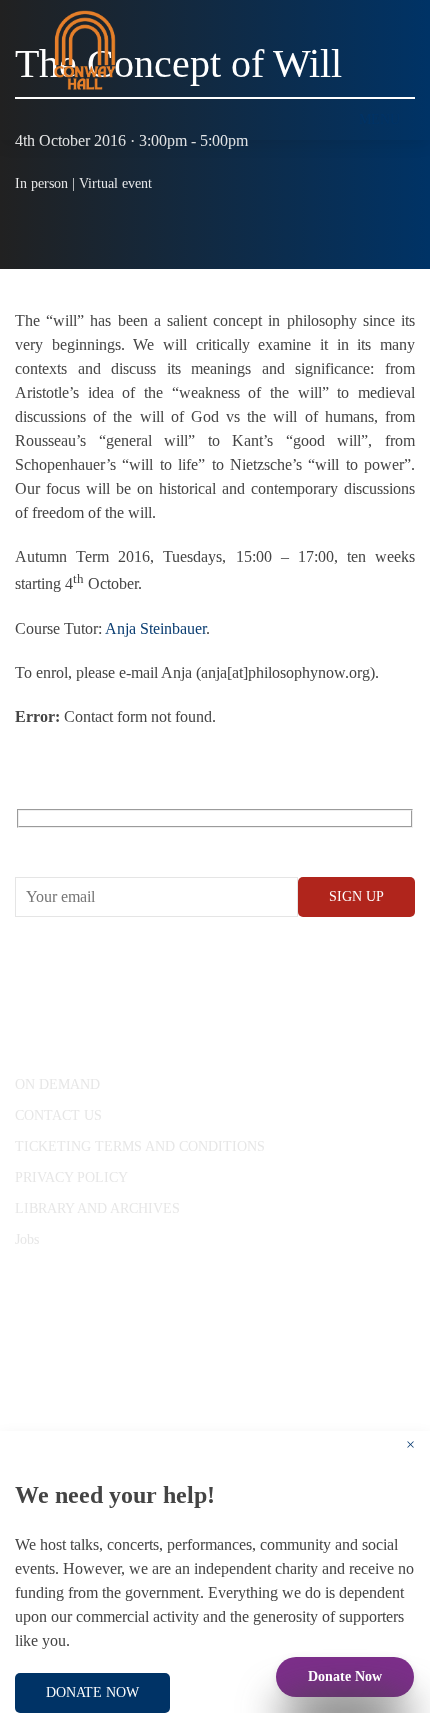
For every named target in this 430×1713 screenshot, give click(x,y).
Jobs (27, 1239)
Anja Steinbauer (155, 628)
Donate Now (345, 1676)
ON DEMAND (57, 1084)
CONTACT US (58, 1115)
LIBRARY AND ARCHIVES (97, 1208)
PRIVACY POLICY (71, 1177)
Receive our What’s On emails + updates (169, 840)
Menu (379, 119)
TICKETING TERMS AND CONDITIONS (140, 1146)
